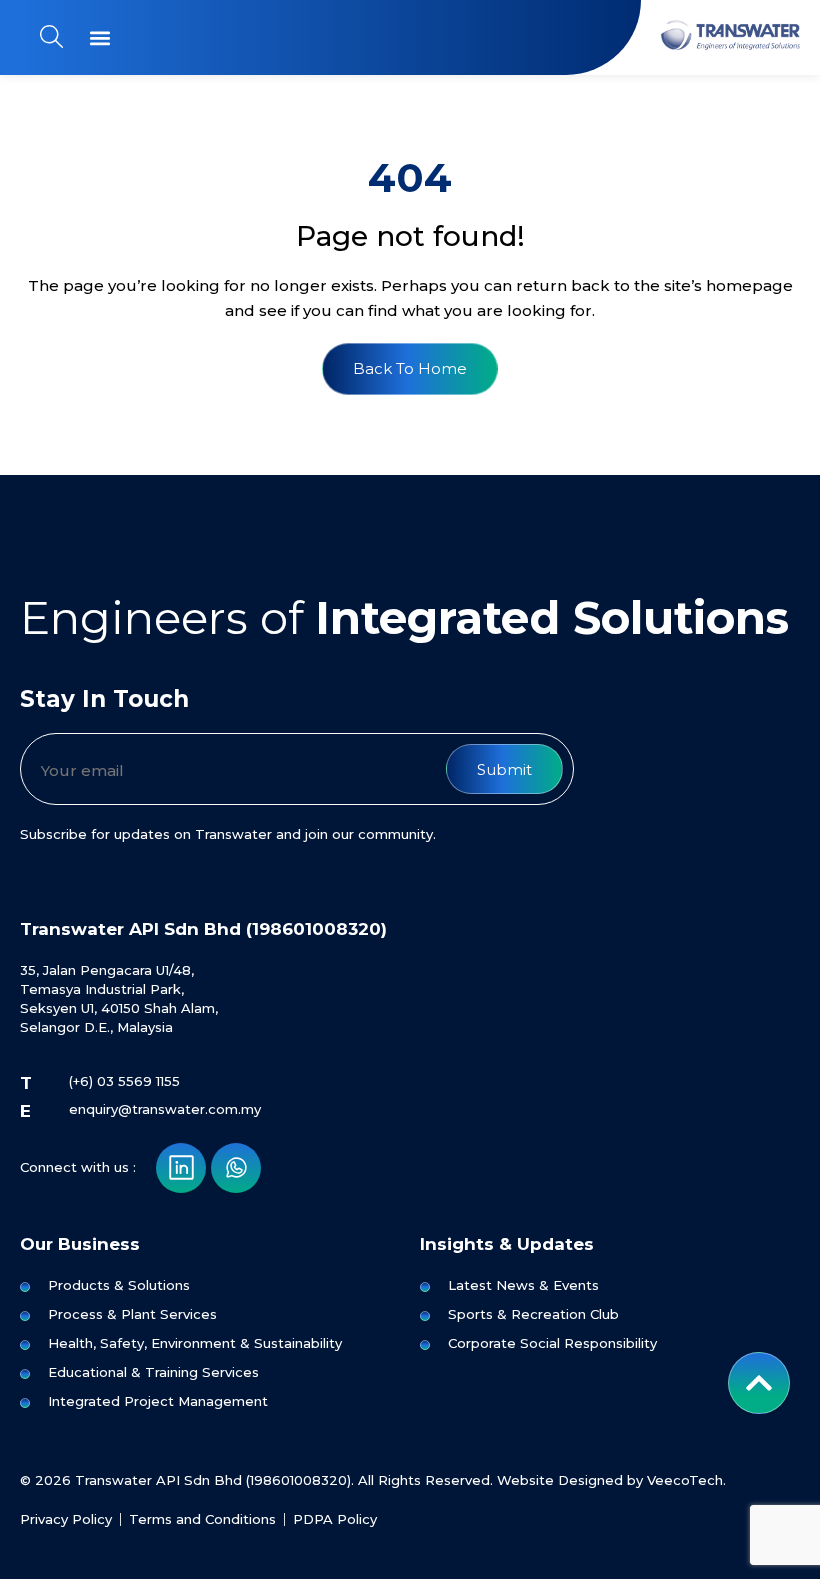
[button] (99, 37)
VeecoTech (685, 1480)
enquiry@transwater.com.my (165, 1109)
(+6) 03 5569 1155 (124, 1081)
